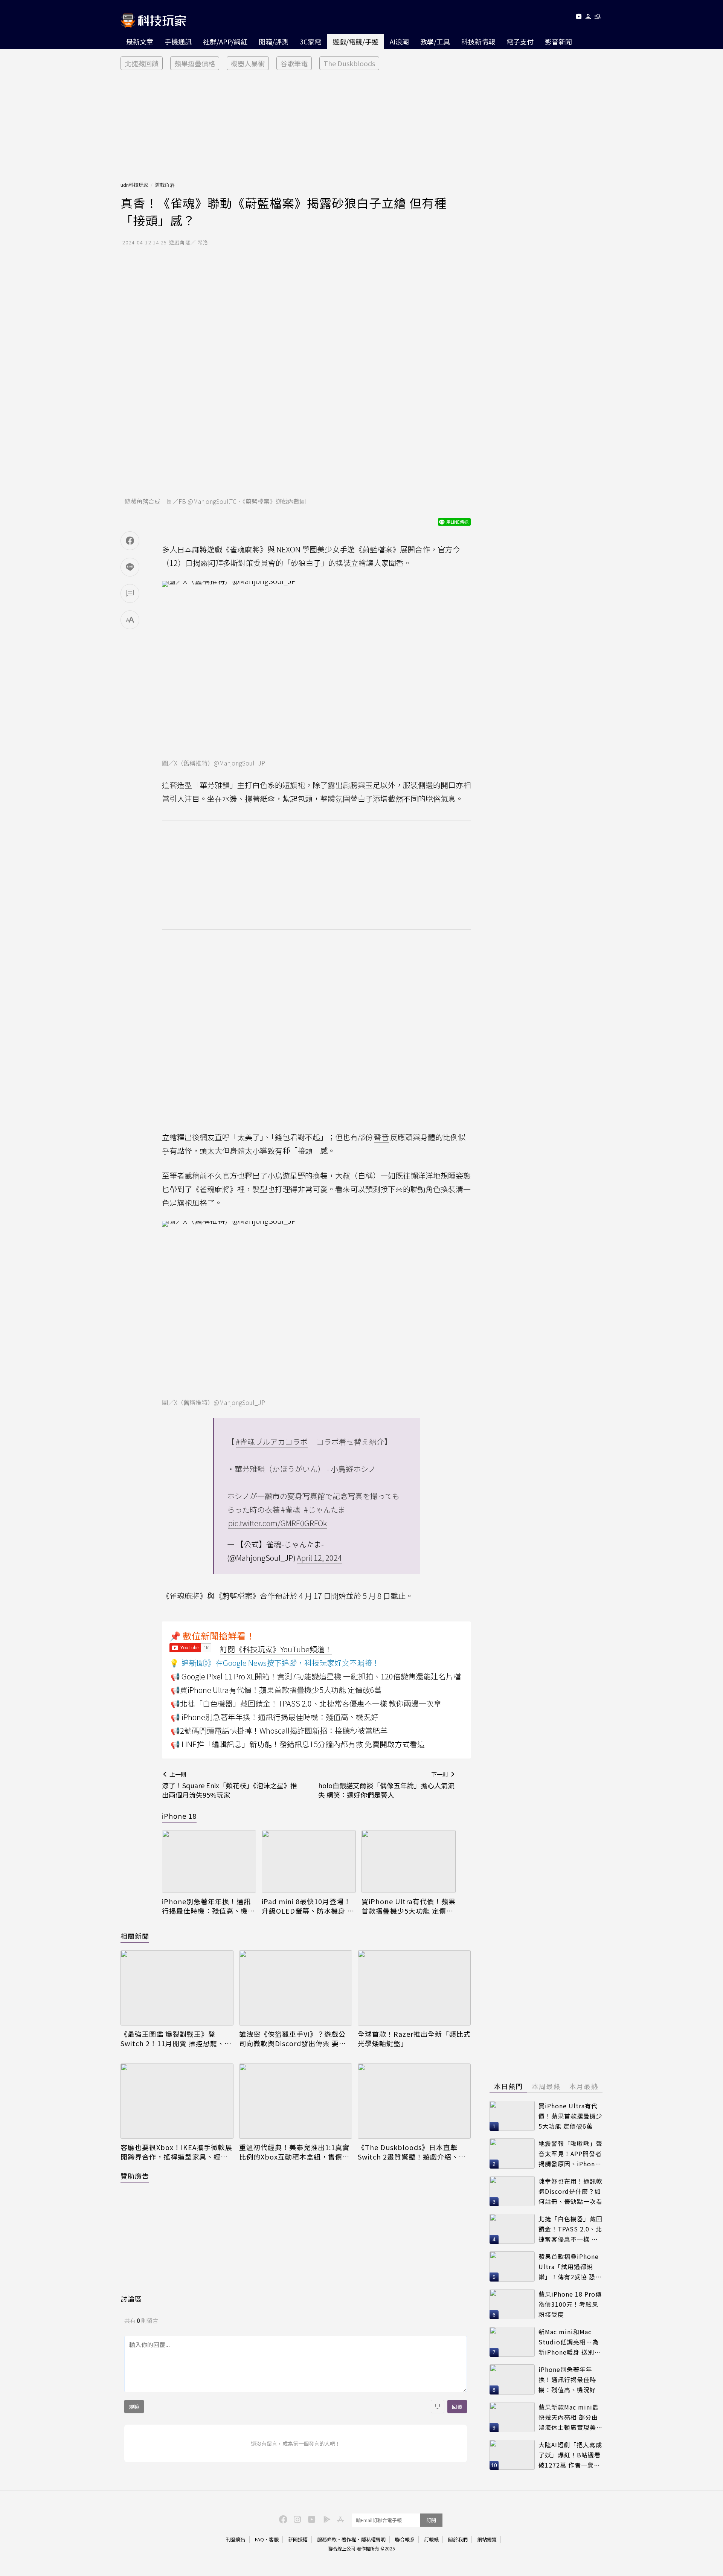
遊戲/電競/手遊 (355, 41)
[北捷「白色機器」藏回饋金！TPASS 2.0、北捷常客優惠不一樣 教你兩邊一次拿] (512, 2229)
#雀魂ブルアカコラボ (272, 1442)
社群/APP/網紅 (225, 41)
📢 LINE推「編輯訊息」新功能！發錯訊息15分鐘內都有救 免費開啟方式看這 (298, 1744)
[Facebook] (282, 2519)
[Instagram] (296, 2519)
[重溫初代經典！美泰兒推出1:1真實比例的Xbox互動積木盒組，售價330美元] (296, 2101)
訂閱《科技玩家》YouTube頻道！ (276, 1649)
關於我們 (458, 2539)
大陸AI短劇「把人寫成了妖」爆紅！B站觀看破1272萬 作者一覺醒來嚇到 (570, 2455)
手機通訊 (178, 41)
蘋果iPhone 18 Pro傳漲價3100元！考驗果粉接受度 (570, 2304)
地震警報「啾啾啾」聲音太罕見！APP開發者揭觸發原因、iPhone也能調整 (570, 2154)
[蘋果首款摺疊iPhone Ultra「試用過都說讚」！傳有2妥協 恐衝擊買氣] (512, 2266)
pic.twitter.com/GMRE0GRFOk (278, 1523)
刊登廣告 (236, 2539)
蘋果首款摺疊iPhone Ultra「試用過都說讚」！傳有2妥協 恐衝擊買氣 (570, 2267)
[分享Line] (130, 567)
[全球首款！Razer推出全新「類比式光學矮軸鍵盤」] (414, 1988)
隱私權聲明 (373, 2539)
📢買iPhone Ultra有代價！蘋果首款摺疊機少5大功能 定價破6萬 (276, 1690)
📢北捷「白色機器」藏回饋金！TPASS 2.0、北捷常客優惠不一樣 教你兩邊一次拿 (306, 1703)
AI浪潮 (399, 41)
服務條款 (327, 2539)
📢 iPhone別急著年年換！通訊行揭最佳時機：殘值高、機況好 (275, 1717)
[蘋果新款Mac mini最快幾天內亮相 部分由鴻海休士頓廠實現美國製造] (512, 2417)
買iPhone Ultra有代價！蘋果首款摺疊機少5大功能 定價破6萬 (409, 1906)
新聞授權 (298, 2539)
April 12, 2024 (319, 1558)
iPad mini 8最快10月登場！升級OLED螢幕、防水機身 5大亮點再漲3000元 (307, 1906)
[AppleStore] (339, 2519)
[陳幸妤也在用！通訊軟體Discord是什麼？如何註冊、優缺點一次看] (512, 2191)
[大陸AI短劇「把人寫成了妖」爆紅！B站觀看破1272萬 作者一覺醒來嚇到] (512, 2455)
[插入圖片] (438, 2407)
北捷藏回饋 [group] (142, 63)
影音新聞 (558, 41)
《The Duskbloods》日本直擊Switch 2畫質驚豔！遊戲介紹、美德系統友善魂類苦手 (412, 2152)
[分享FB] (130, 541)
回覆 (457, 2407)
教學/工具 (435, 41)
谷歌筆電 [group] (294, 63)
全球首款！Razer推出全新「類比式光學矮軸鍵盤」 (414, 2039)
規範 (134, 2407)
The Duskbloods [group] (349, 63)
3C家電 (310, 41)
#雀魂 (291, 1509)
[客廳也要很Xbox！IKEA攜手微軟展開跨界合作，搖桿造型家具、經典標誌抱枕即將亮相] (177, 2101)
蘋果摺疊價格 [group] (195, 63)
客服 (274, 2539)
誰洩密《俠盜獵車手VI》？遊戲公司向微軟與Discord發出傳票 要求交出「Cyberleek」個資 (293, 2039)
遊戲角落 (165, 185)
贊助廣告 (135, 2176)
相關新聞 (135, 1936)
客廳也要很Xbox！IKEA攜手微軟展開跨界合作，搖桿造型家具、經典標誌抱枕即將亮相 (176, 2152)
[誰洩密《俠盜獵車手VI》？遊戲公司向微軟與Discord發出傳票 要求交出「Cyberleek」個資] (296, 1988)
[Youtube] (579, 18)
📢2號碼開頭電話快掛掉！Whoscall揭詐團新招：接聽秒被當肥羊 (279, 1730)
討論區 (131, 2298)
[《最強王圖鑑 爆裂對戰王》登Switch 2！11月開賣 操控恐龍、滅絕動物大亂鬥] (177, 1988)
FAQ (259, 2539)
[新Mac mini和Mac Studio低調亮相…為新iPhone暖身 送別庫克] (512, 2342)
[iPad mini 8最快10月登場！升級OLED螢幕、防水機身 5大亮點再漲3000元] (309, 1861)
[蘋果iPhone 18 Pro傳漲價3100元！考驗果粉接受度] (512, 2304)
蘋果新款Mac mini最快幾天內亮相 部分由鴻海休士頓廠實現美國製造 (570, 2417)
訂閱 (431, 2520)
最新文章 (140, 41)
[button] (588, 18)
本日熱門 (508, 2086)
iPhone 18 (179, 1816)
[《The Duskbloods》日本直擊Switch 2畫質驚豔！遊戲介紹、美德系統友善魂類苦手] (414, 2101)
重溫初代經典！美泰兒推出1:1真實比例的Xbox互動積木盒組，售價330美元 (294, 2152)
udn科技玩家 (134, 185)
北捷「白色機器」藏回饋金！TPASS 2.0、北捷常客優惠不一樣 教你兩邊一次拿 (570, 2229)
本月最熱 (584, 2086)
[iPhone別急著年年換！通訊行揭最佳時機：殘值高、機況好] (209, 1861)
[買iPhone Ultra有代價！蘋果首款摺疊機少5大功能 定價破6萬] (409, 1861)
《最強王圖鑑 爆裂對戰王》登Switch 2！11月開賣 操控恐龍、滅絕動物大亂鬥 (176, 2039)
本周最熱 (546, 2086)
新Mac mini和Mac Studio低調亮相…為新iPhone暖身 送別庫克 (570, 2342)
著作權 (349, 2539)
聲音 (381, 1137)
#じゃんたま (325, 1509)
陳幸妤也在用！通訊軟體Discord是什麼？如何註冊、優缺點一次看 (570, 2191)
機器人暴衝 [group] (248, 63)
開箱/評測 (274, 41)
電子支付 (520, 41)
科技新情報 (478, 41)
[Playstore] (325, 2519)
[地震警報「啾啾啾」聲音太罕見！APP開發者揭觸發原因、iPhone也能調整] (512, 2154)
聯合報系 (405, 2539)
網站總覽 (487, 2539)
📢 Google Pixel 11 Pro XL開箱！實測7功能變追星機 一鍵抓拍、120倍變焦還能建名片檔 (316, 1676)
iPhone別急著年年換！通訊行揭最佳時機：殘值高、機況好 (208, 1906)
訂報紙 (431, 2539)
